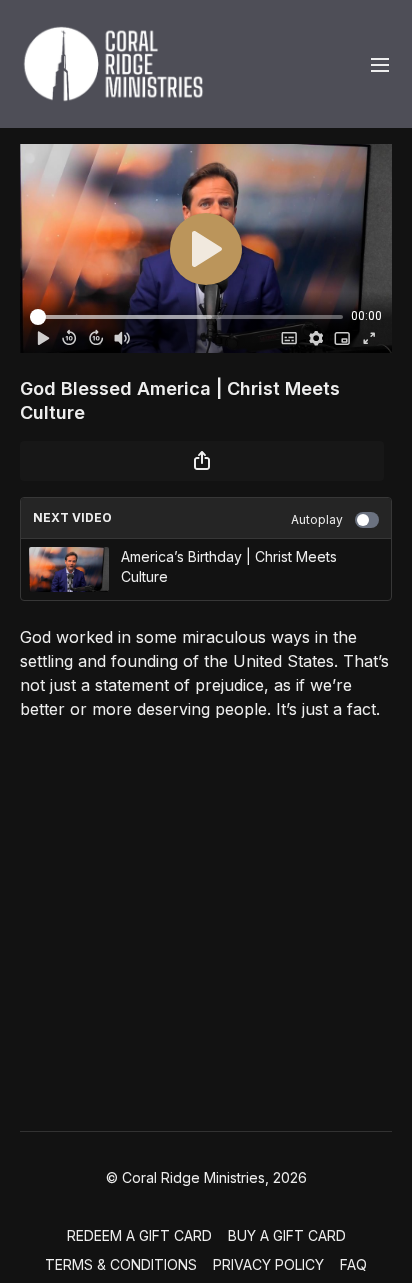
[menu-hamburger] (380, 64)
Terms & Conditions (121, 1264)
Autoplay (317, 519)
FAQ (353, 1264)
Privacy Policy (268, 1264)
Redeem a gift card (139, 1235)
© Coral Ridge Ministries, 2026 (206, 1178)
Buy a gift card (287, 1235)
